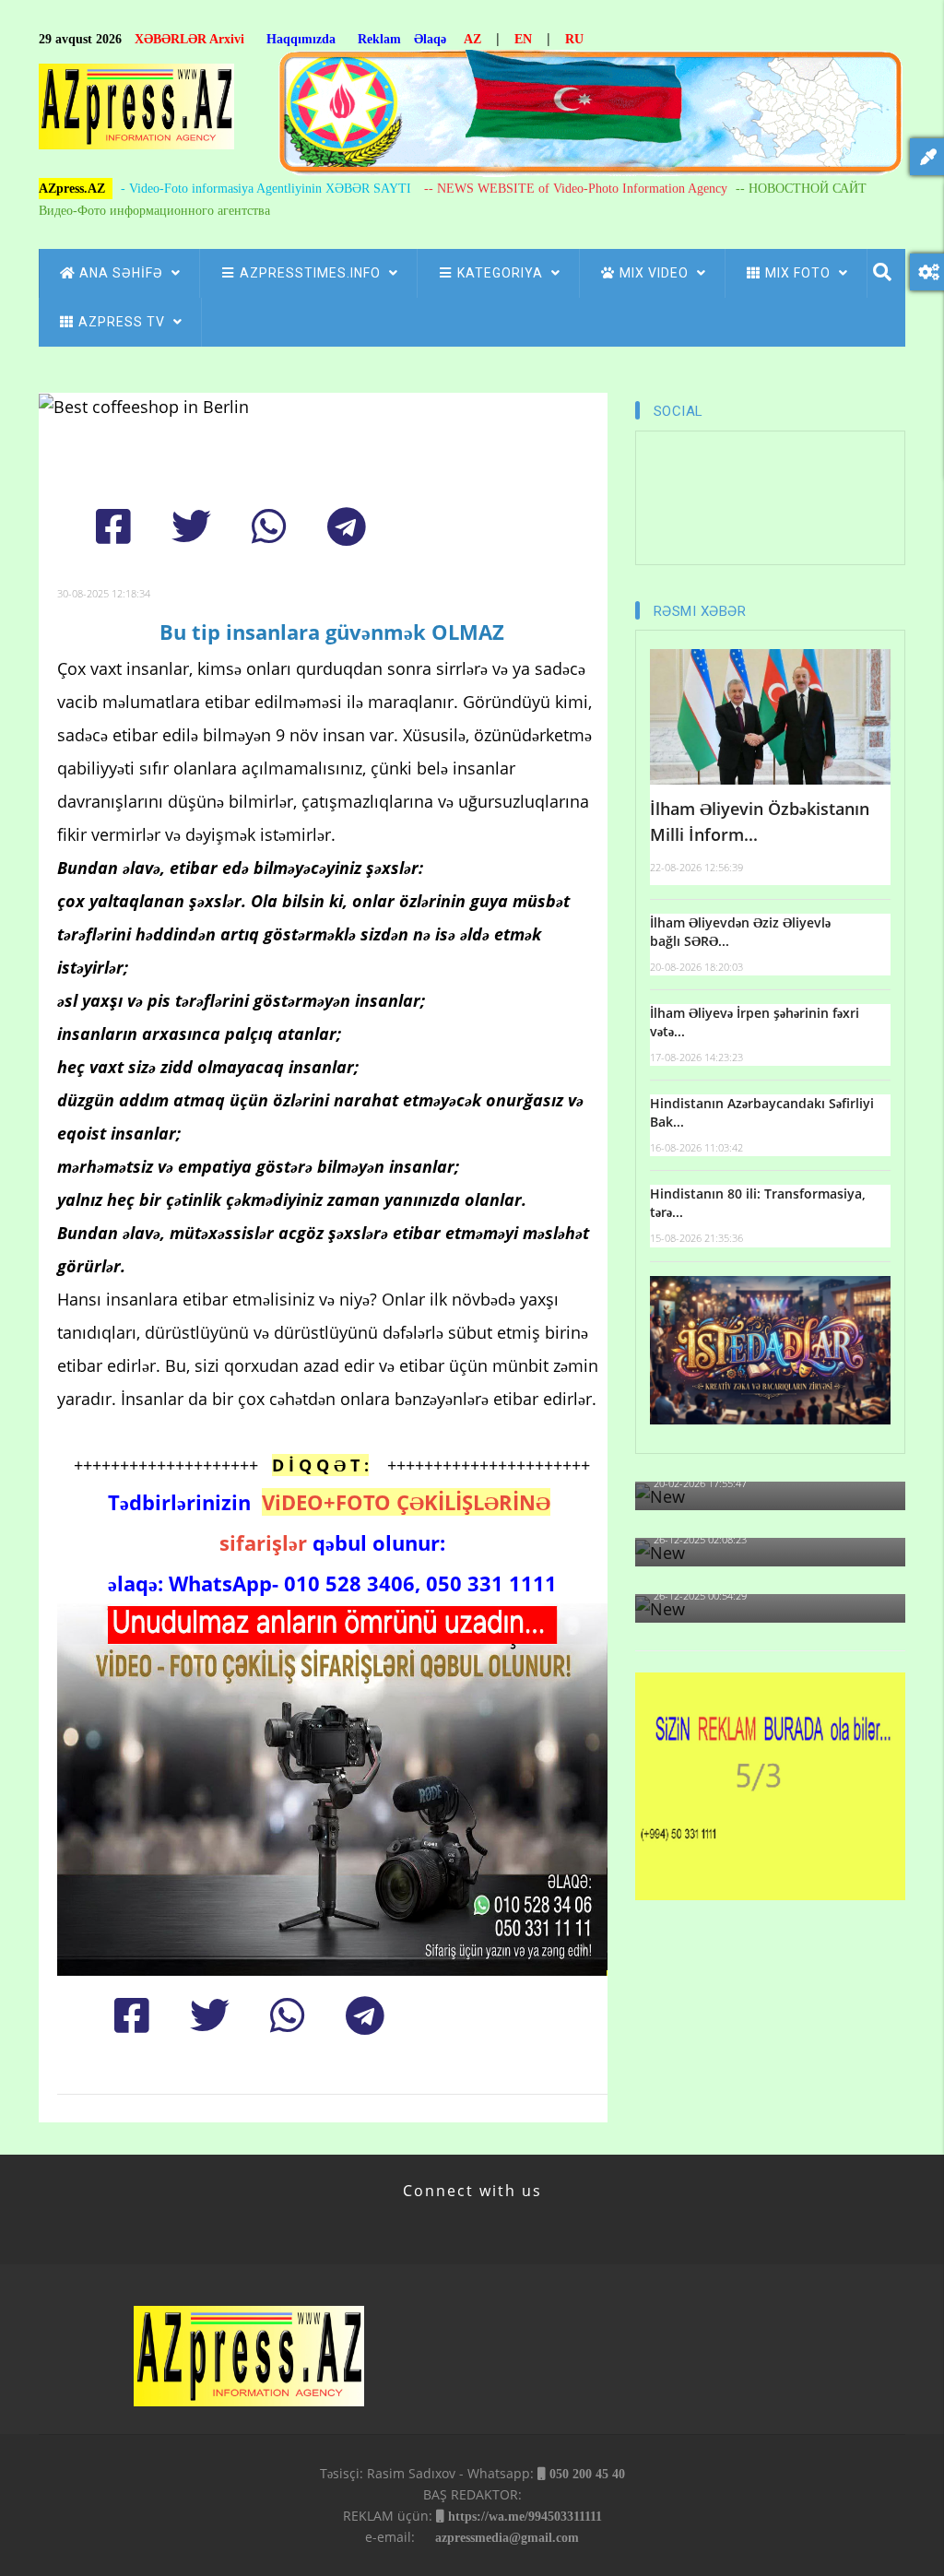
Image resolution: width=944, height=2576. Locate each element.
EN (523, 39)
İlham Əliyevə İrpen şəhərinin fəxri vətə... (755, 1022)
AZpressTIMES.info (312, 273)
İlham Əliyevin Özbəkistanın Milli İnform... (760, 822)
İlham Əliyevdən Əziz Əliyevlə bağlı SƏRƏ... (740, 932)
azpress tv (124, 322)
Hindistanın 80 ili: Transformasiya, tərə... (758, 1203)
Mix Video (656, 273)
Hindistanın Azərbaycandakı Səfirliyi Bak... (762, 1112)
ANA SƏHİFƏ (123, 273)
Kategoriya (502, 273)
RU (574, 39)
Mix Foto (800, 273)
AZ (472, 39)
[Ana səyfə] (136, 112)
